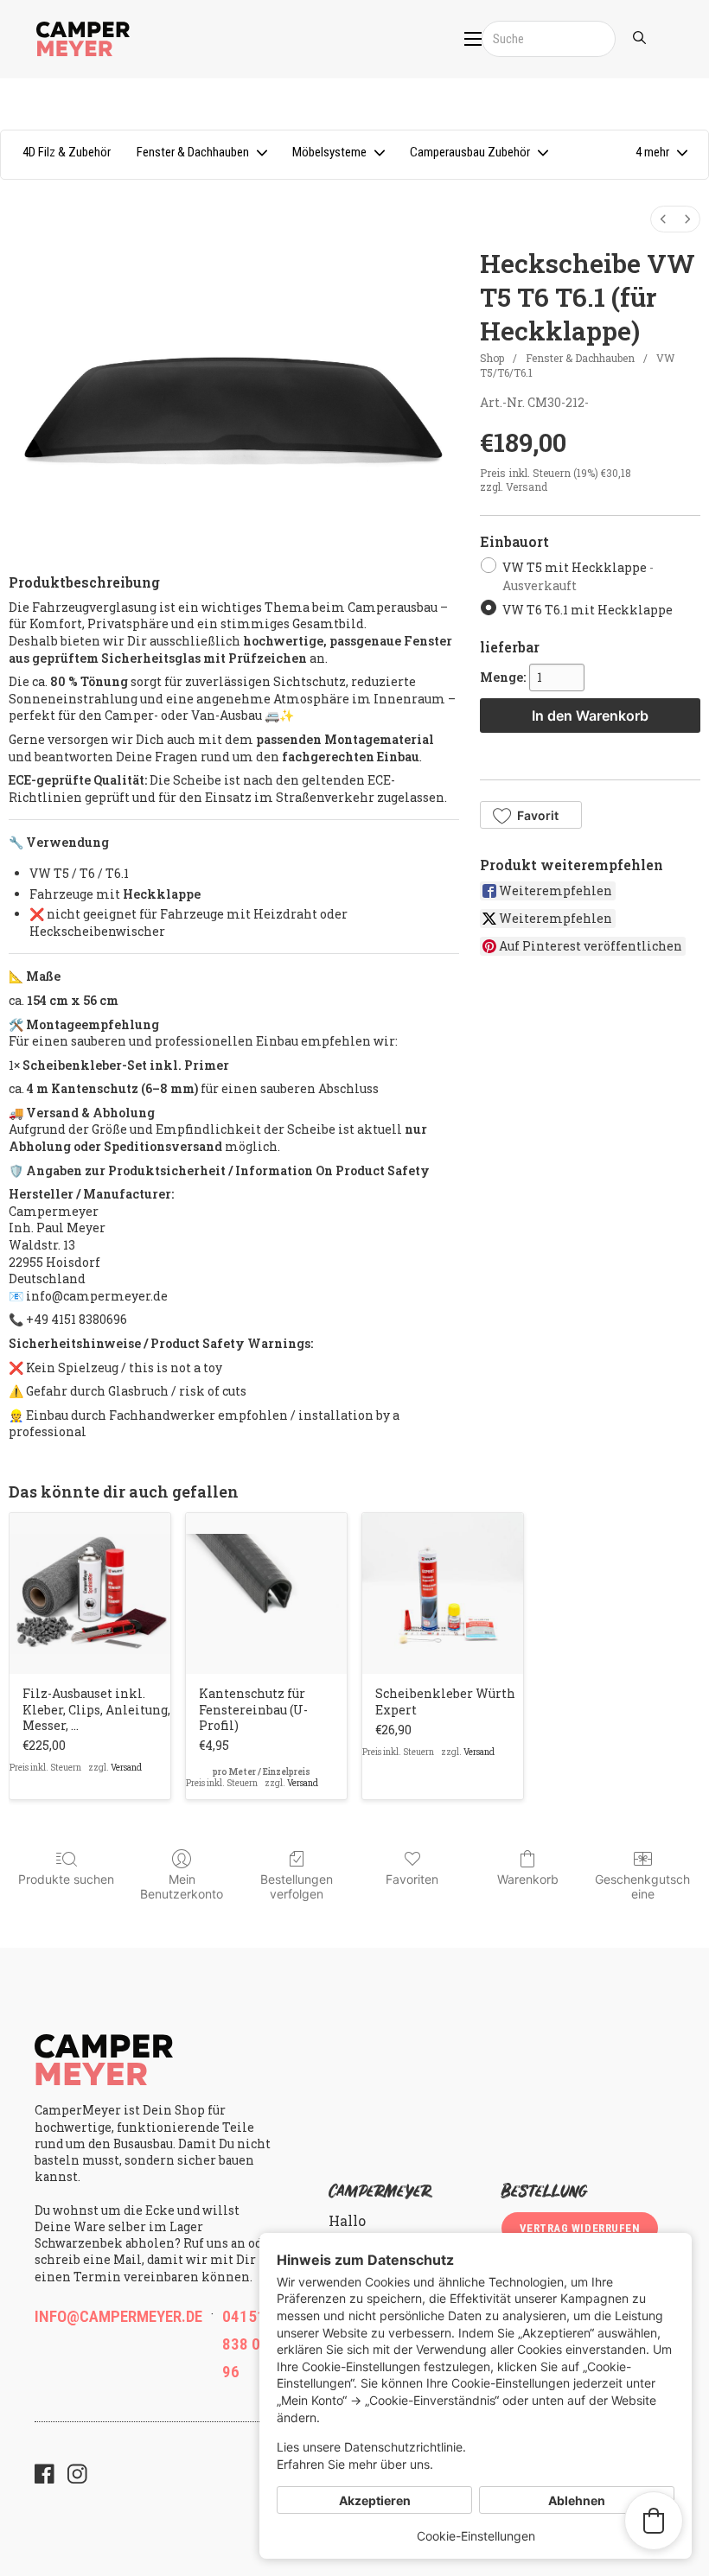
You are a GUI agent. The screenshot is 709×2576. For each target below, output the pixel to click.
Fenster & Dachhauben (580, 358)
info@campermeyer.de (118, 2316)
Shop (492, 358)
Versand (527, 487)
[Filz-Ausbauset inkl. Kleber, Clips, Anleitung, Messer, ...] (90, 1593)
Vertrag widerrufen (580, 2228)
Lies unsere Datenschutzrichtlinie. (371, 2447)
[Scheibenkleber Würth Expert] (443, 1593)
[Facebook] (45, 2476)
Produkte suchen (66, 1879)
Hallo (347, 2220)
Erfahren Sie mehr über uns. (355, 2464)
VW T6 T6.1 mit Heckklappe (588, 610)
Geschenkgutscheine (642, 1886)
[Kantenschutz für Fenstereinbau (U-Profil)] (266, 1593)
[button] (661, 155)
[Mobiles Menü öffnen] (473, 39)
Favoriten (412, 1879)
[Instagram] (77, 2476)
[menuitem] (663, 219)
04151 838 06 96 (246, 2344)
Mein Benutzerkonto (182, 1886)
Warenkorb (528, 1879)
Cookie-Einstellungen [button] (476, 2536)
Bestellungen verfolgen (297, 1886)
